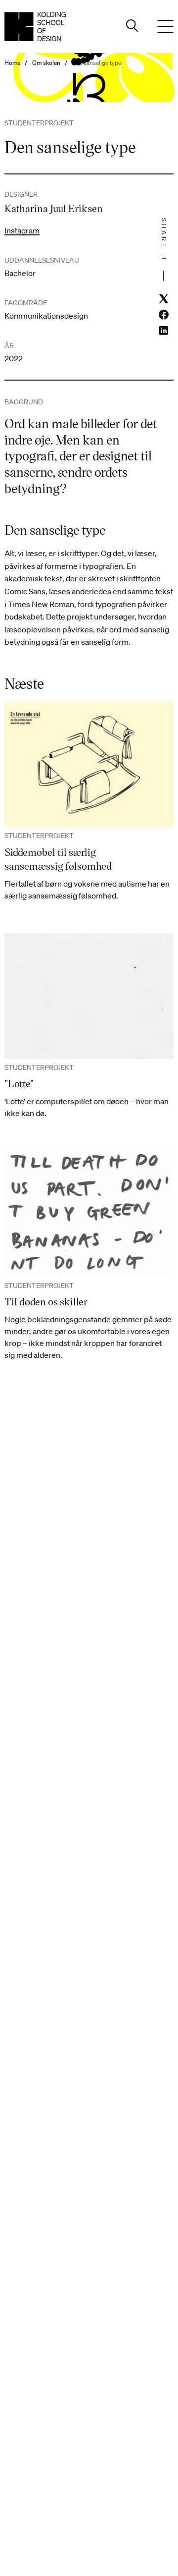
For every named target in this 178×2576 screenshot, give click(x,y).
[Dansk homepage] (35, 27)
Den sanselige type (96, 63)
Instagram (22, 230)
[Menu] (166, 27)
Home (12, 63)
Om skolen (46, 63)
